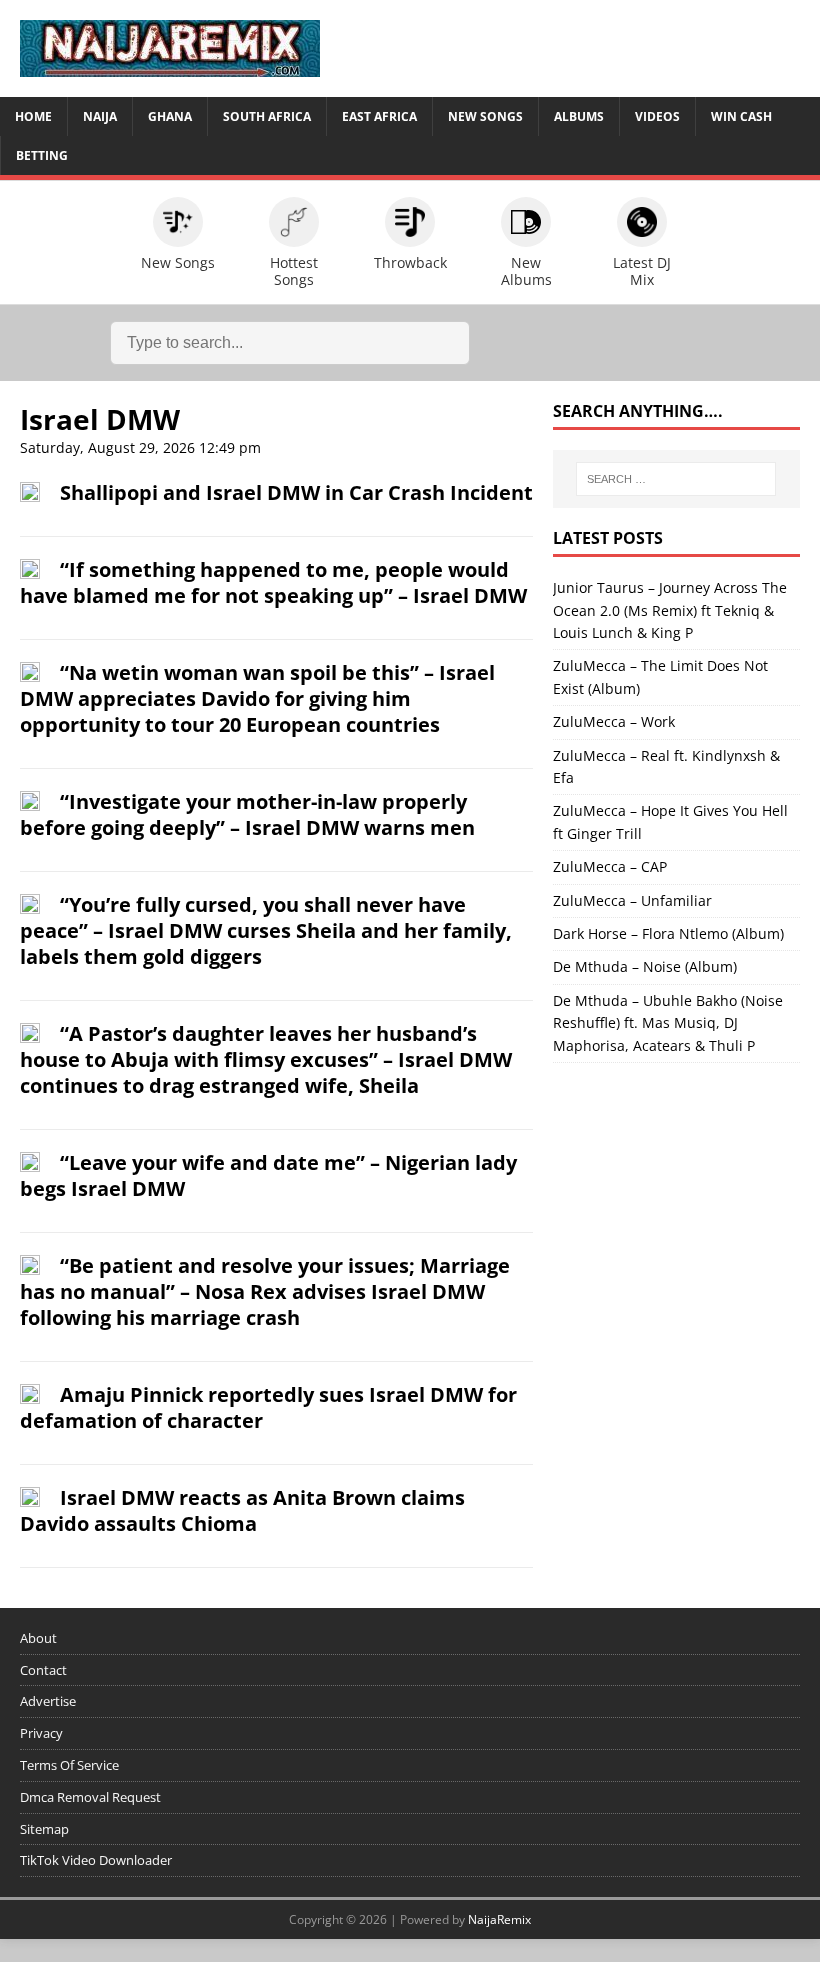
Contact (43, 1670)
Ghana (170, 116)
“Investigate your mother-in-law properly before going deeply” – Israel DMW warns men (247, 814)
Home (33, 116)
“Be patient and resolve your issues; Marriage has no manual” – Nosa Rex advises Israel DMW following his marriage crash (265, 1291)
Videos (657, 116)
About (38, 1638)
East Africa (379, 116)
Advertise (48, 1701)
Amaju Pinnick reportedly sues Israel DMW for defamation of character (268, 1407)
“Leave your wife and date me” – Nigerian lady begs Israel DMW (268, 1175)
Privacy (41, 1733)
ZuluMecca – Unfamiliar (632, 900)
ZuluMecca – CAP (610, 866)
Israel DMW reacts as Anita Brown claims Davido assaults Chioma (242, 1510)
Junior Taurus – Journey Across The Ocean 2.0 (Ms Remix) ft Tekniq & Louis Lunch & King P (670, 610)
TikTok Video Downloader (96, 1860)
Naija (100, 116)
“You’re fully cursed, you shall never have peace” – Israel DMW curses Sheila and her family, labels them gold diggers (266, 930)
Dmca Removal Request (90, 1797)
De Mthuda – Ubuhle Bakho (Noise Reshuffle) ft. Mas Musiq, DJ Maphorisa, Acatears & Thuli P (668, 1023)
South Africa (267, 116)
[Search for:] (676, 479)
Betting (42, 155)
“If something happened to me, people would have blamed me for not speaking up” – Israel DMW (273, 582)
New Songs (485, 116)
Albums (579, 116)
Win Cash (741, 116)
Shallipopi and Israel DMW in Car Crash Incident (296, 492)
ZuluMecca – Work (614, 721)
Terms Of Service (69, 1765)
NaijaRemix (499, 1919)
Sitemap (44, 1829)
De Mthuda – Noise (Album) (645, 966)
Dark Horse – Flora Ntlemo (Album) (668, 933)
